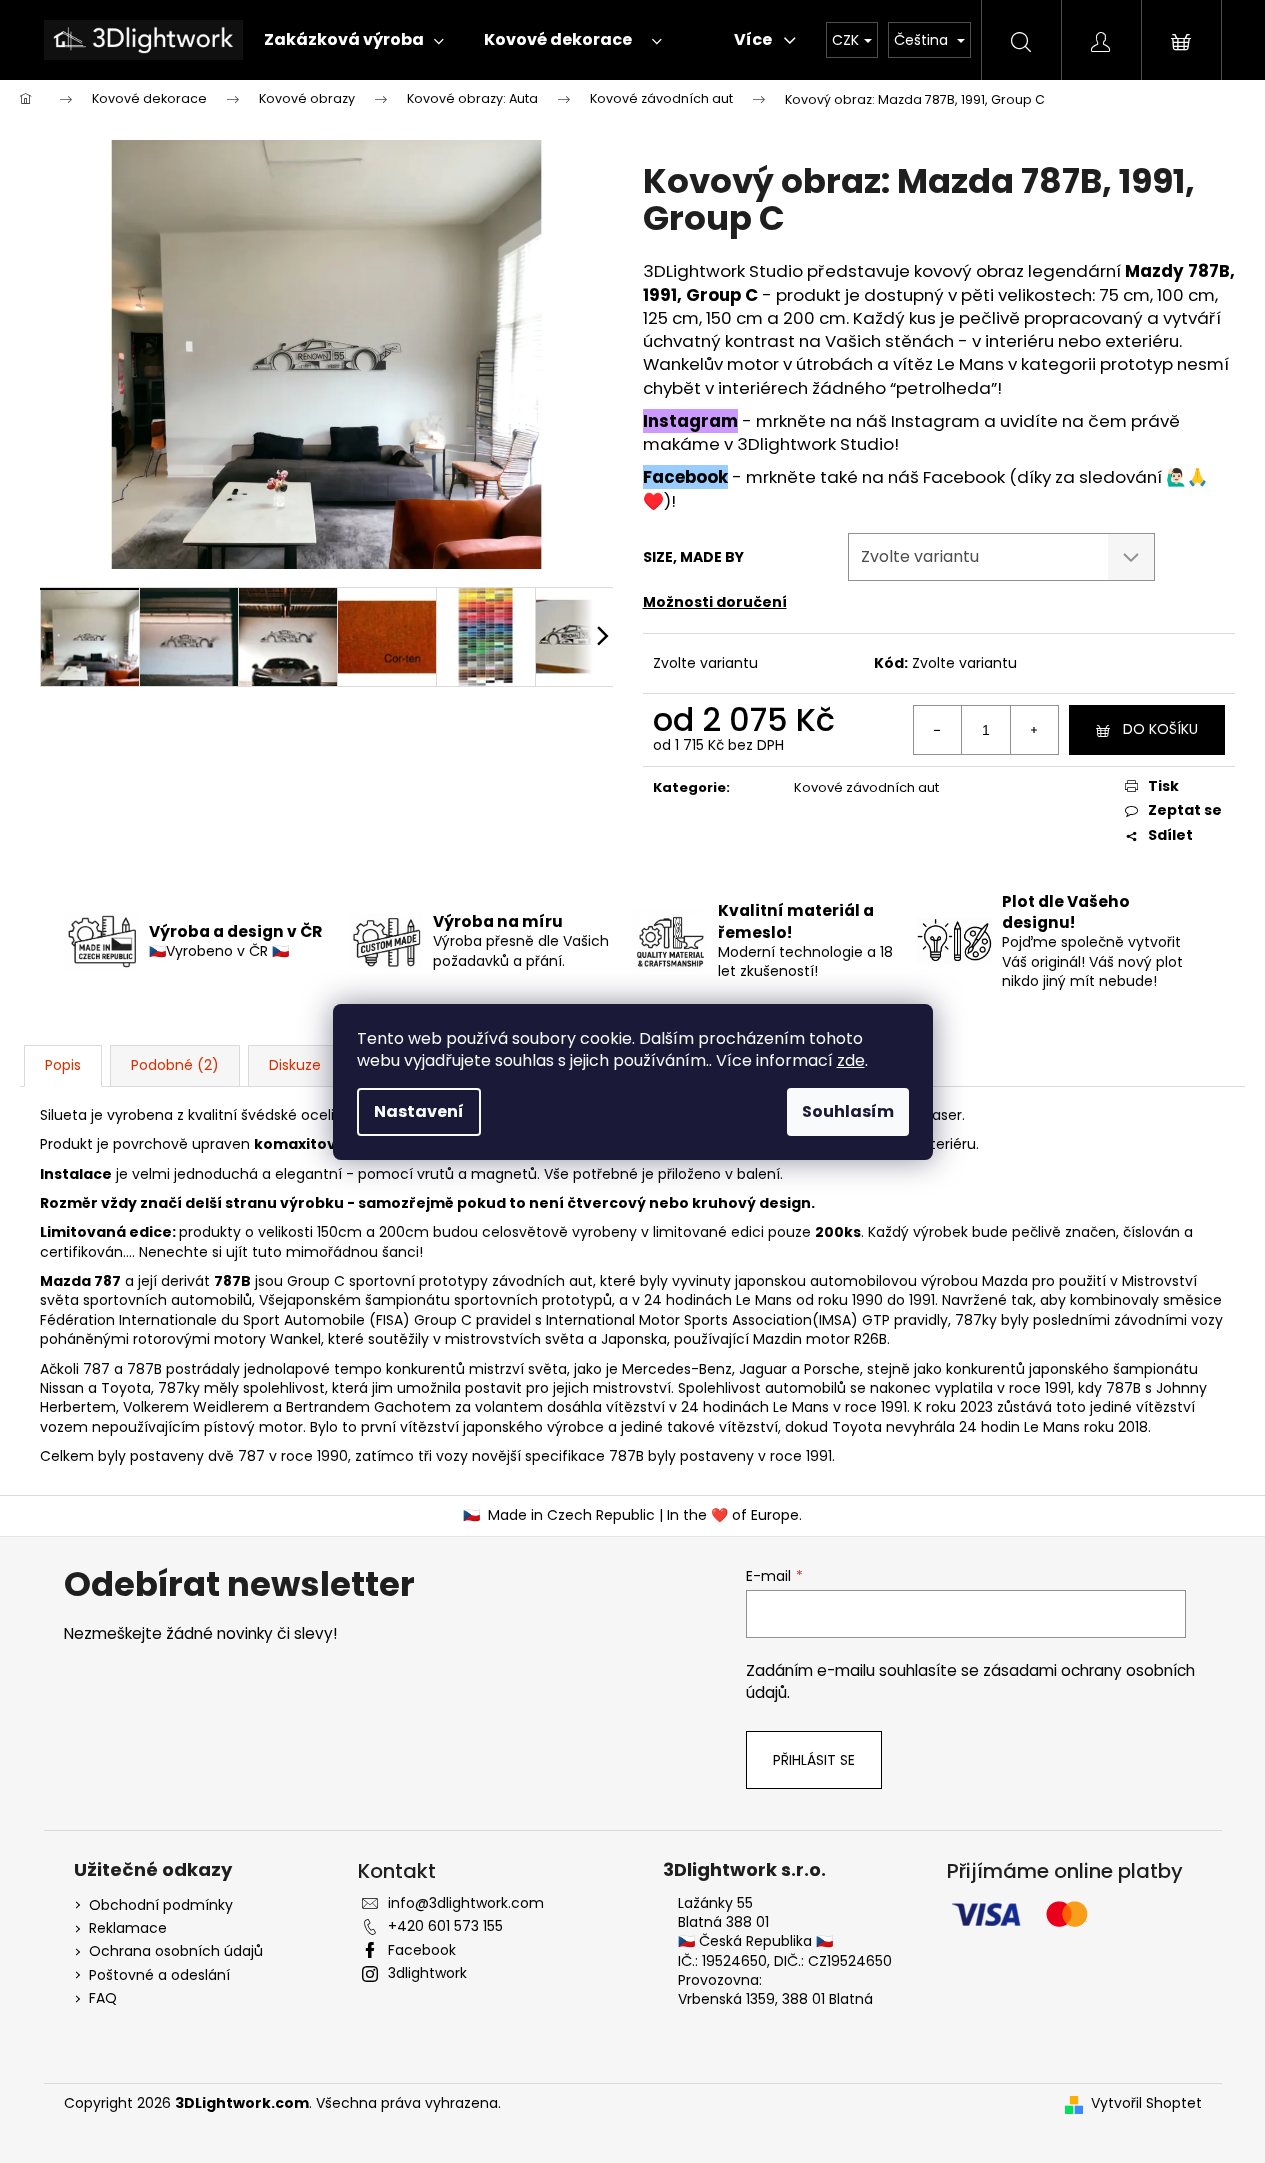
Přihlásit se (814, 1760)
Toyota (126, 1388)
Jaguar (763, 1369)
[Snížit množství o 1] (938, 730)
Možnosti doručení (715, 602)
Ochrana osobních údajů (176, 1951)
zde (851, 1060)
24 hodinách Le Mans (718, 1300)
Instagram (690, 421)
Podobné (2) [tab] (175, 1065)
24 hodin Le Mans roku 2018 (1053, 1427)
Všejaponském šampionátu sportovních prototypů (435, 1300)
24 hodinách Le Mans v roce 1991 (794, 1407)
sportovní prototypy (418, 1281)
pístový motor (253, 1427)
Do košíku (1160, 729)
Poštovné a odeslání (159, 1975)
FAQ (103, 1998)
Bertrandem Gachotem (368, 1407)
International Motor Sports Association (679, 1320)
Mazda (1005, 1281)
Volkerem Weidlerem (196, 1407)
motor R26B (846, 1339)
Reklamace (128, 1928)
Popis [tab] (63, 1065)
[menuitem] (349, 40)
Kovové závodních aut (866, 787)
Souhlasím (848, 1111)
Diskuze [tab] (295, 1065)
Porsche (832, 1369)
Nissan (62, 1388)
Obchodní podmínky (161, 1905)
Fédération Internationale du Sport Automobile (202, 1320)
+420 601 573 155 (445, 1926)
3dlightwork (427, 1973)
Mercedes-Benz (677, 1369)
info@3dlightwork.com (466, 1903)
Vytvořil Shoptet (1146, 2103)
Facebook (685, 477)
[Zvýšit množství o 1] (1034, 730)
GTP (876, 1320)
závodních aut (542, 1281)
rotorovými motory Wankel (227, 1339)
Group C (316, 1281)
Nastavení (419, 1111)
